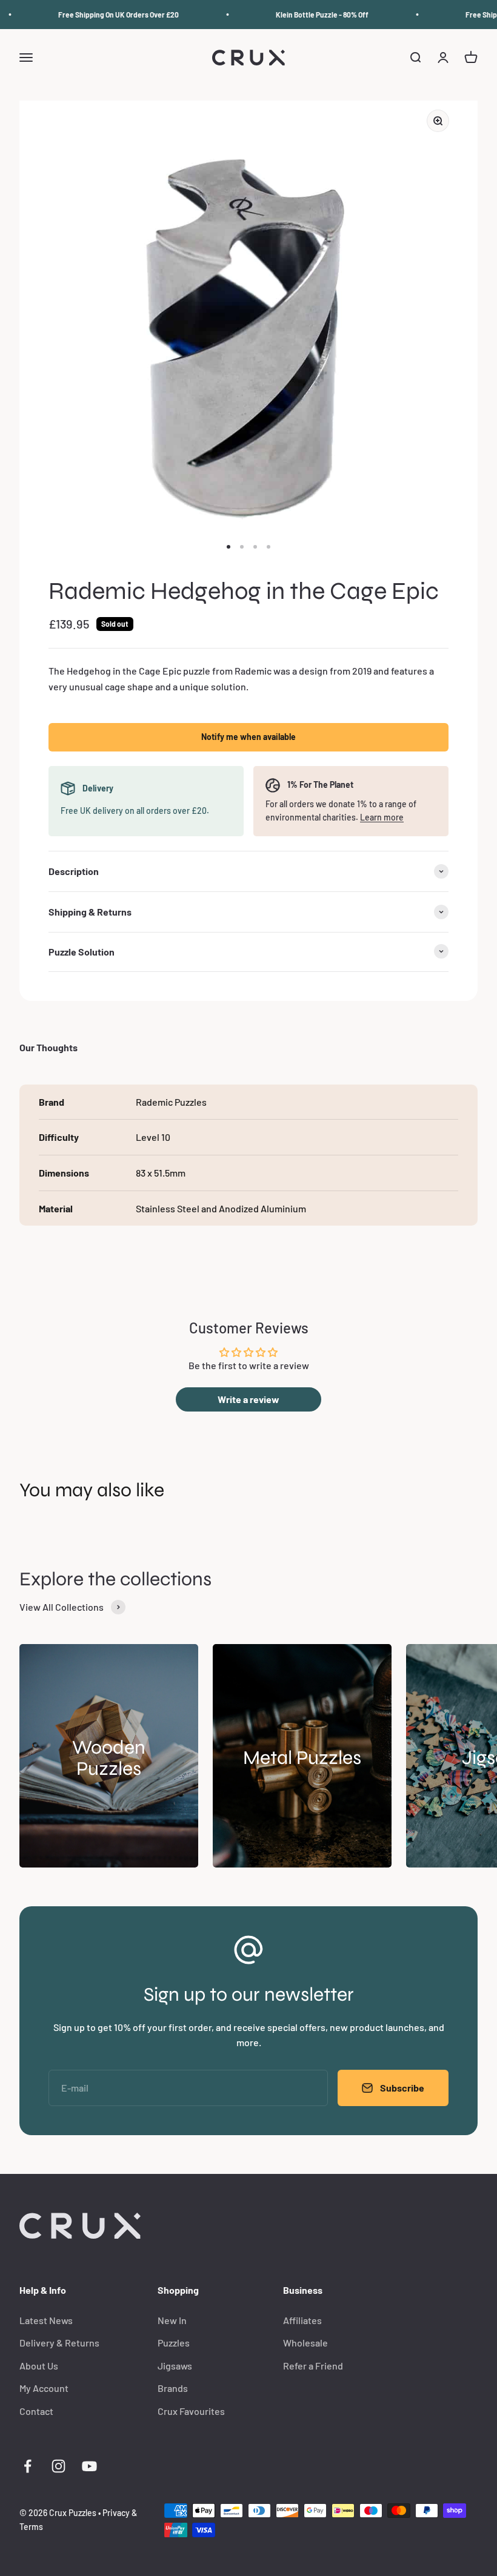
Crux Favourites (191, 2411)
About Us (39, 2366)
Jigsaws (175, 2366)
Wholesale (305, 2343)
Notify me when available (248, 737)
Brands (173, 2388)
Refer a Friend (313, 2366)
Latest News (46, 2320)
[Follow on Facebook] (28, 2466)
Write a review (248, 1399)
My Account (44, 2388)
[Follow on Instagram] (58, 2466)
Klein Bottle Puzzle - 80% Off (311, 15)
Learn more (382, 817)
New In (172, 2320)
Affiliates (302, 2320)
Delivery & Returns (59, 2343)
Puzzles (174, 2343)
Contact (36, 2411)
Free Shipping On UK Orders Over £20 (108, 15)
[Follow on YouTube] (89, 2466)
